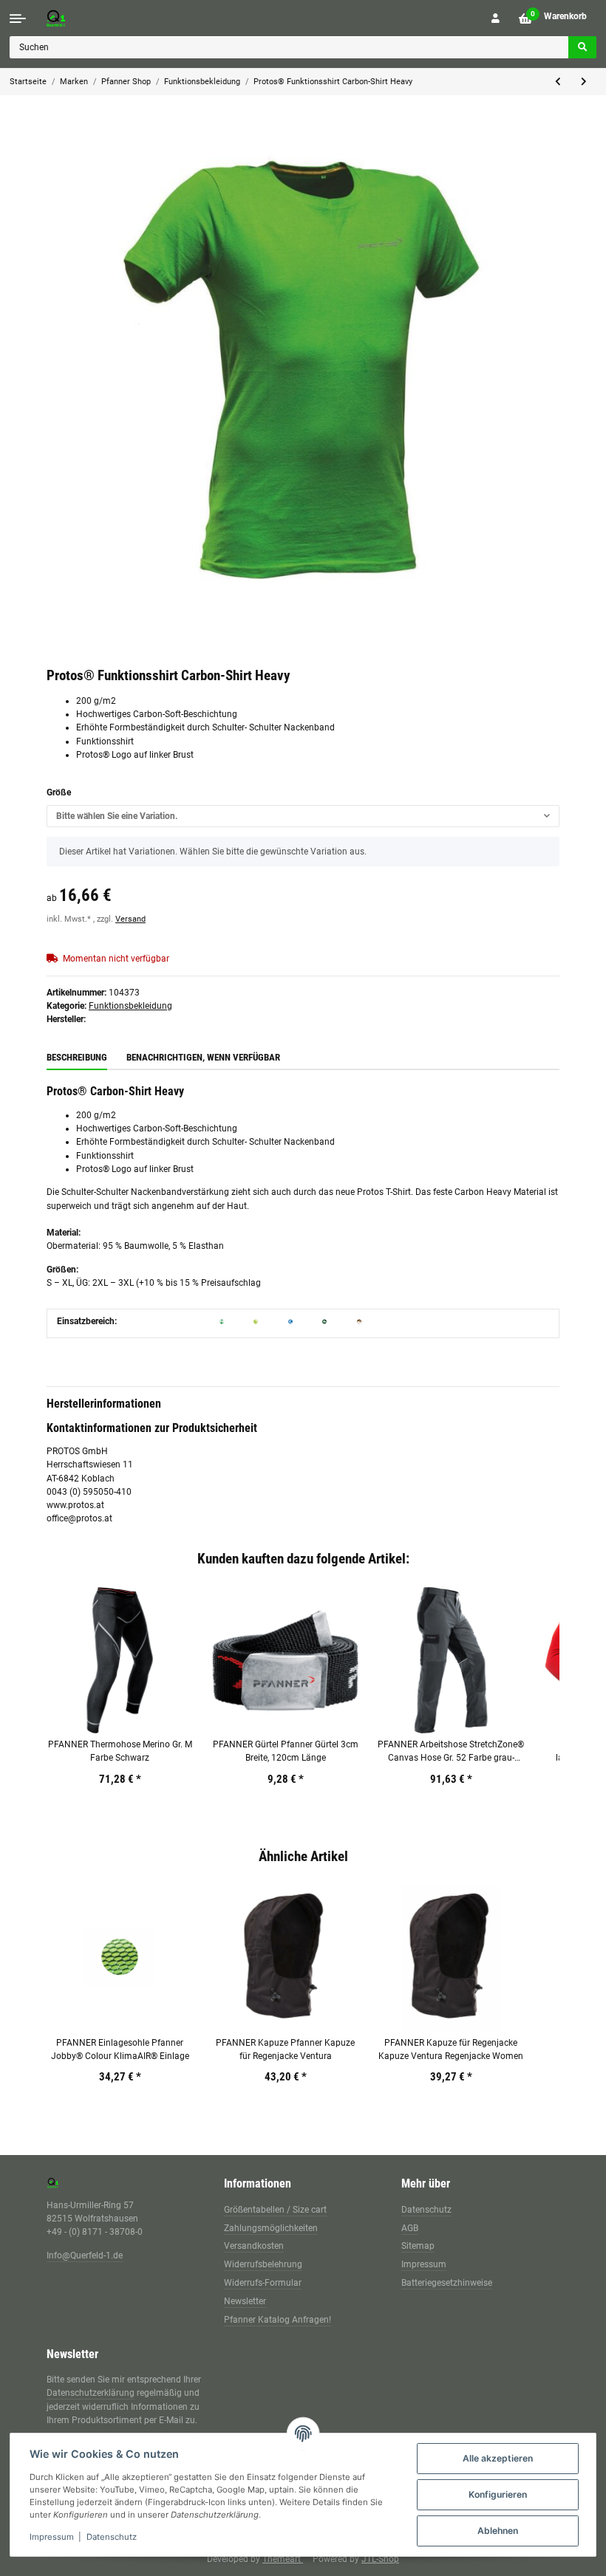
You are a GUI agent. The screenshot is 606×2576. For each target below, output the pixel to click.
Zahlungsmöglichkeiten (271, 2228)
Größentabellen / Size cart (275, 2210)
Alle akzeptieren (498, 2458)
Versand (130, 919)
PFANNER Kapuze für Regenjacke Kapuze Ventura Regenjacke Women (451, 2049)
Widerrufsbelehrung (263, 2264)
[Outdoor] (359, 1321)
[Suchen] (582, 47)
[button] (496, 18)
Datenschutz (426, 2210)
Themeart (283, 2559)
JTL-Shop (380, 2559)
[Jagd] (324, 1321)
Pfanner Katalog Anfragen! (278, 2320)
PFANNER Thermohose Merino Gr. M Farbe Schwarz (120, 1751)
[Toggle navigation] (18, 18)
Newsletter (245, 2301)
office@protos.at (79, 1518)
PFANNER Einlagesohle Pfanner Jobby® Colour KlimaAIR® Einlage (120, 2049)
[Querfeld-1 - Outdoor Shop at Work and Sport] (71, 18)
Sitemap (418, 2246)
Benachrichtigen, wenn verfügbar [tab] (203, 1057)
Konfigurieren (498, 2494)
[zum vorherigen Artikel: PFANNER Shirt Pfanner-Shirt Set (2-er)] (558, 82)
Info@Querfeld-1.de (85, 2255)
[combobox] (303, 816)
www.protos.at (75, 1505)
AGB (410, 2228)
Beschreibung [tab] (77, 1057)
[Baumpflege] (256, 1321)
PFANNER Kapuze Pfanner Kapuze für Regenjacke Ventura (285, 2049)
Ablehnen (498, 2531)
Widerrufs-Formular (263, 2283)
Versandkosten (254, 2246)
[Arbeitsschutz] (290, 1321)
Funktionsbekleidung (130, 1006)
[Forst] (222, 1321)
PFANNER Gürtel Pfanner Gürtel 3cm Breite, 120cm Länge (286, 1751)
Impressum (424, 2264)
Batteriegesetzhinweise (447, 2283)
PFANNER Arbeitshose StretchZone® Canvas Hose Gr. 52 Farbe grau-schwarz (451, 1752)
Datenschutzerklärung (91, 2393)
